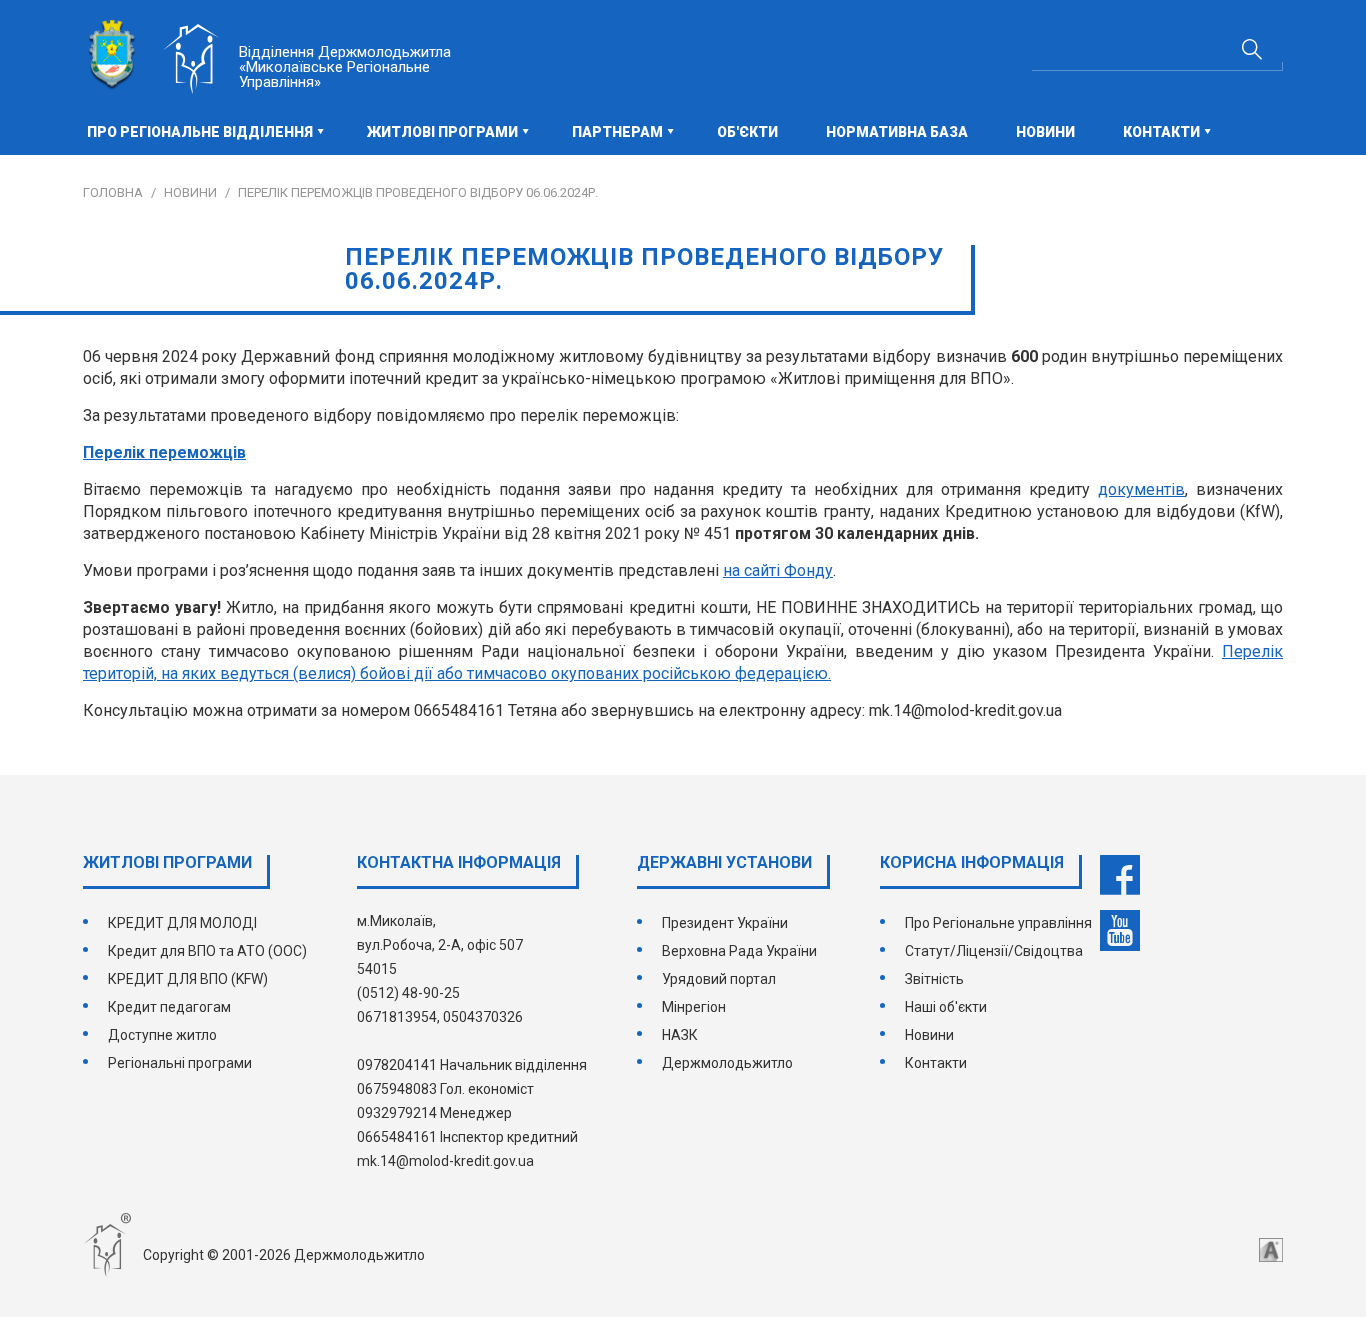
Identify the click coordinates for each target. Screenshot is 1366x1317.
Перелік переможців (164, 452)
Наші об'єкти (946, 1007)
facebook (1120, 875)
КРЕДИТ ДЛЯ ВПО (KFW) (188, 979)
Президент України (725, 923)
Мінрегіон (694, 1007)
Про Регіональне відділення (200, 132)
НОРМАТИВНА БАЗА (897, 132)
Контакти (936, 1063)
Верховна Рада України (739, 951)
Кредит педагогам (169, 1007)
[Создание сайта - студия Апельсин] (1271, 1250)
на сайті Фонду (778, 570)
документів (1141, 489)
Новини (1045, 132)
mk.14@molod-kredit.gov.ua (445, 1161)
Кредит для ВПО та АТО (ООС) (207, 951)
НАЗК (680, 1035)
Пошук (1252, 49)
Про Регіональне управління (998, 923)
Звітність (934, 979)
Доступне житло (162, 1035)
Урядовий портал (719, 979)
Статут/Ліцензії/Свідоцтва (994, 951)
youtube (1120, 931)
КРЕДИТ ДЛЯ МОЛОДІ (182, 923)
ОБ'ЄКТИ (747, 132)
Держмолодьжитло (727, 1063)
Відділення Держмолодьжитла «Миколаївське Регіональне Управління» (345, 67)
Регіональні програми (180, 1063)
